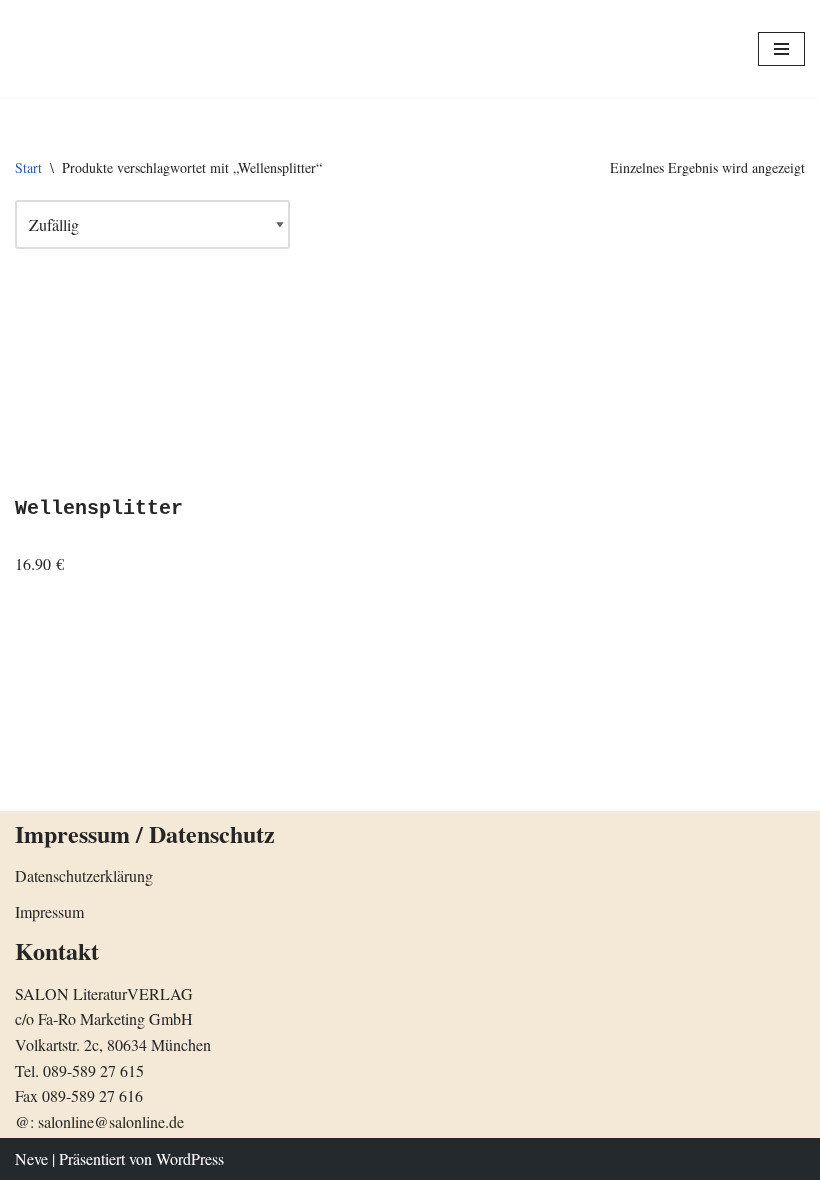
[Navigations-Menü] (781, 49)
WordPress (190, 1158)
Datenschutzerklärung (84, 875)
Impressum (49, 911)
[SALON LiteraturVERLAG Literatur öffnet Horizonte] (85, 48)
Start (28, 167)
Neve (31, 1158)
